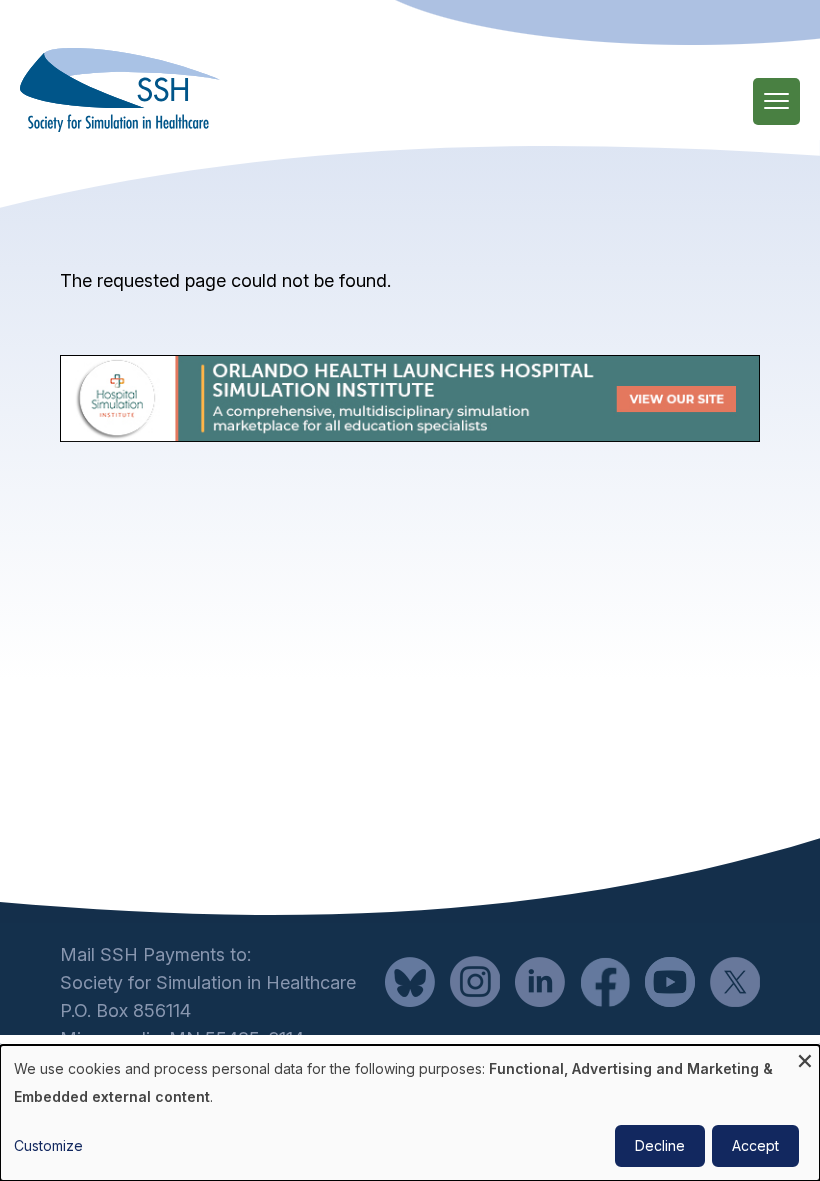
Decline (660, 1145)
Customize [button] (48, 1145)
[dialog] (410, 1113)
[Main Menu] (776, 101)
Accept (755, 1145)
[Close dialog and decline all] (805, 1057)
